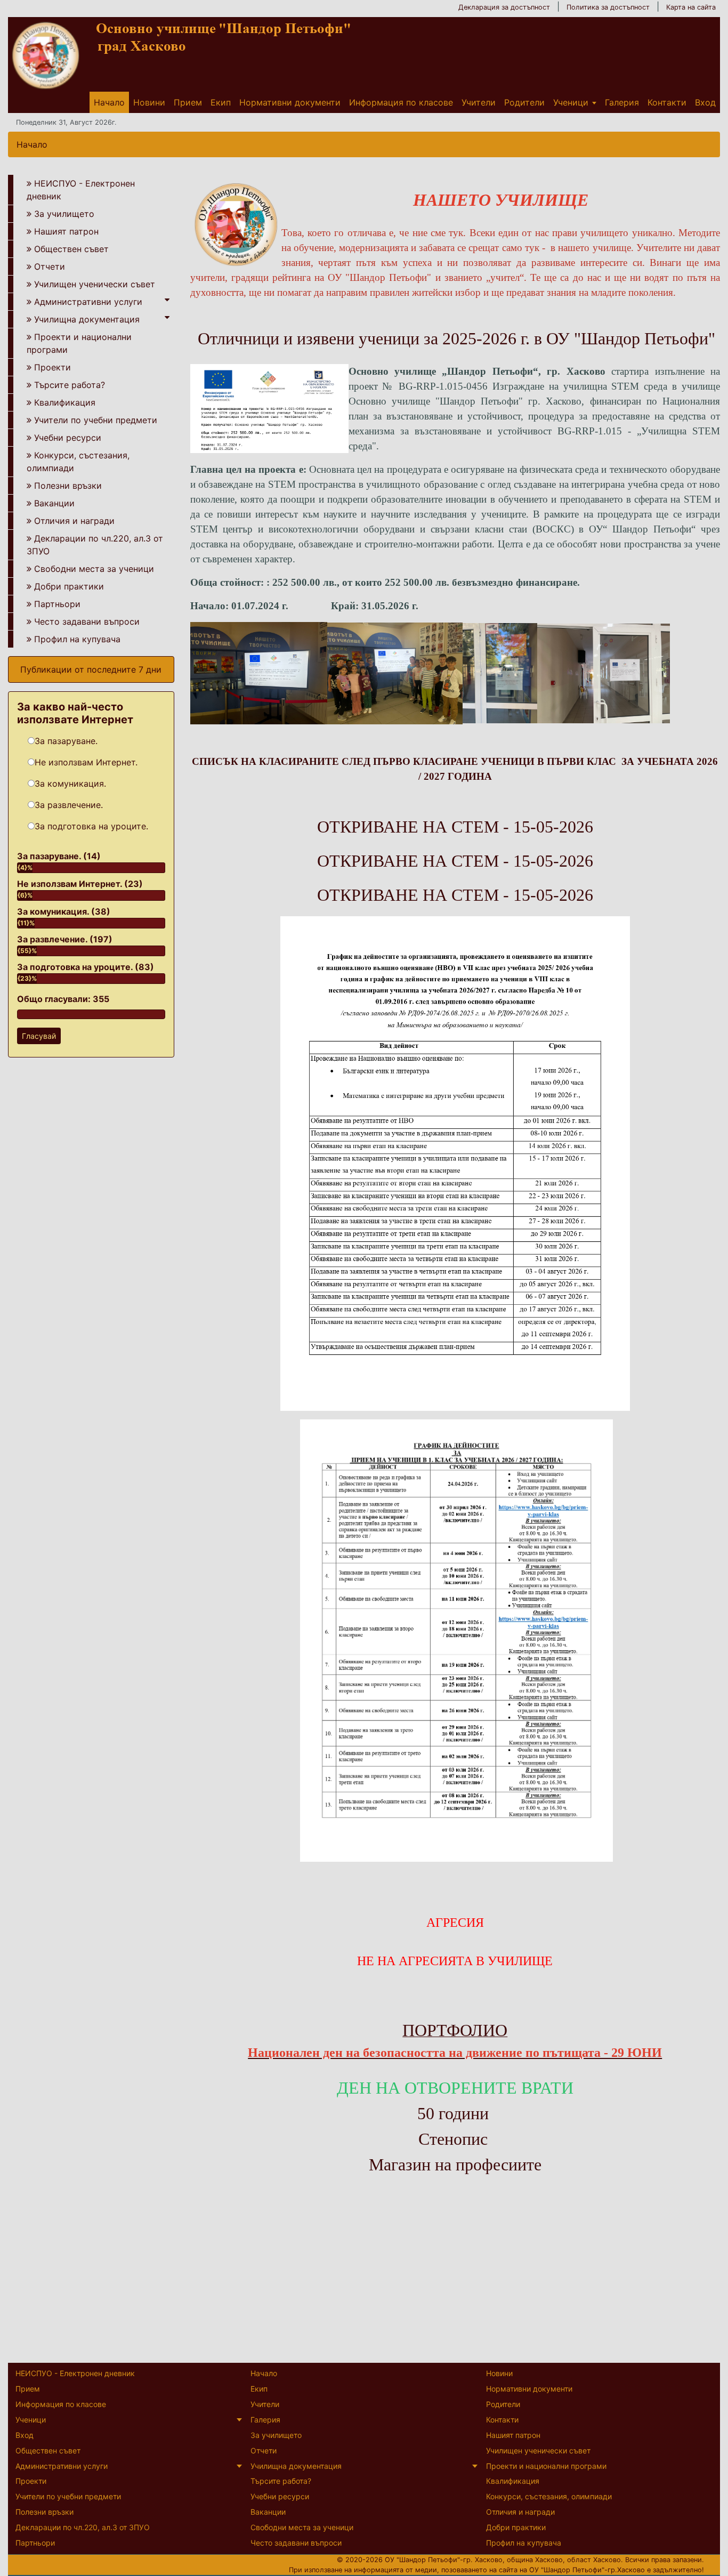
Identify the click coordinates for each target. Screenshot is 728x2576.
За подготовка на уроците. (91, 826)
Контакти (667, 102)
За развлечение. (69, 805)
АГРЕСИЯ (455, 1923)
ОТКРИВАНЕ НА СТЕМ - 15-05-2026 (455, 827)
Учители (479, 102)
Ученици (571, 102)
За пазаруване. (66, 741)
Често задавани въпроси (87, 621)
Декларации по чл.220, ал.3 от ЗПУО (95, 545)
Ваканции (54, 503)
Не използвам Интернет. (86, 762)
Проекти (52, 367)
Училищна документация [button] (87, 319)
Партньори (57, 604)
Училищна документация (296, 2466)
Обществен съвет (71, 249)
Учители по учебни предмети (96, 420)
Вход (705, 102)
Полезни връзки (68, 486)
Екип (221, 102)
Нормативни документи (290, 102)
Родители (524, 102)
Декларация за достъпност (504, 7)
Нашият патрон (66, 231)
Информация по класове (401, 102)
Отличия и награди (74, 521)
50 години (453, 2113)
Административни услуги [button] (88, 302)
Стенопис (453, 2139)
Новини (149, 102)
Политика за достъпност (608, 7)
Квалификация (65, 402)
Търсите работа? (70, 385)
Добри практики (69, 586)
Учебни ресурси (68, 438)
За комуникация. (70, 784)
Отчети (50, 267)
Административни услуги (62, 2466)
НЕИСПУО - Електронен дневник (81, 190)
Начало (109, 102)
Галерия (622, 102)
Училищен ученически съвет (95, 284)
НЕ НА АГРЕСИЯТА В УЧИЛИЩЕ (455, 1961)
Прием (188, 102)
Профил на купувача (77, 639)
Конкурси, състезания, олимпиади (78, 462)
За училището (64, 214)
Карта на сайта (691, 7)
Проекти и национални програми (79, 343)
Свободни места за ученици (94, 569)
